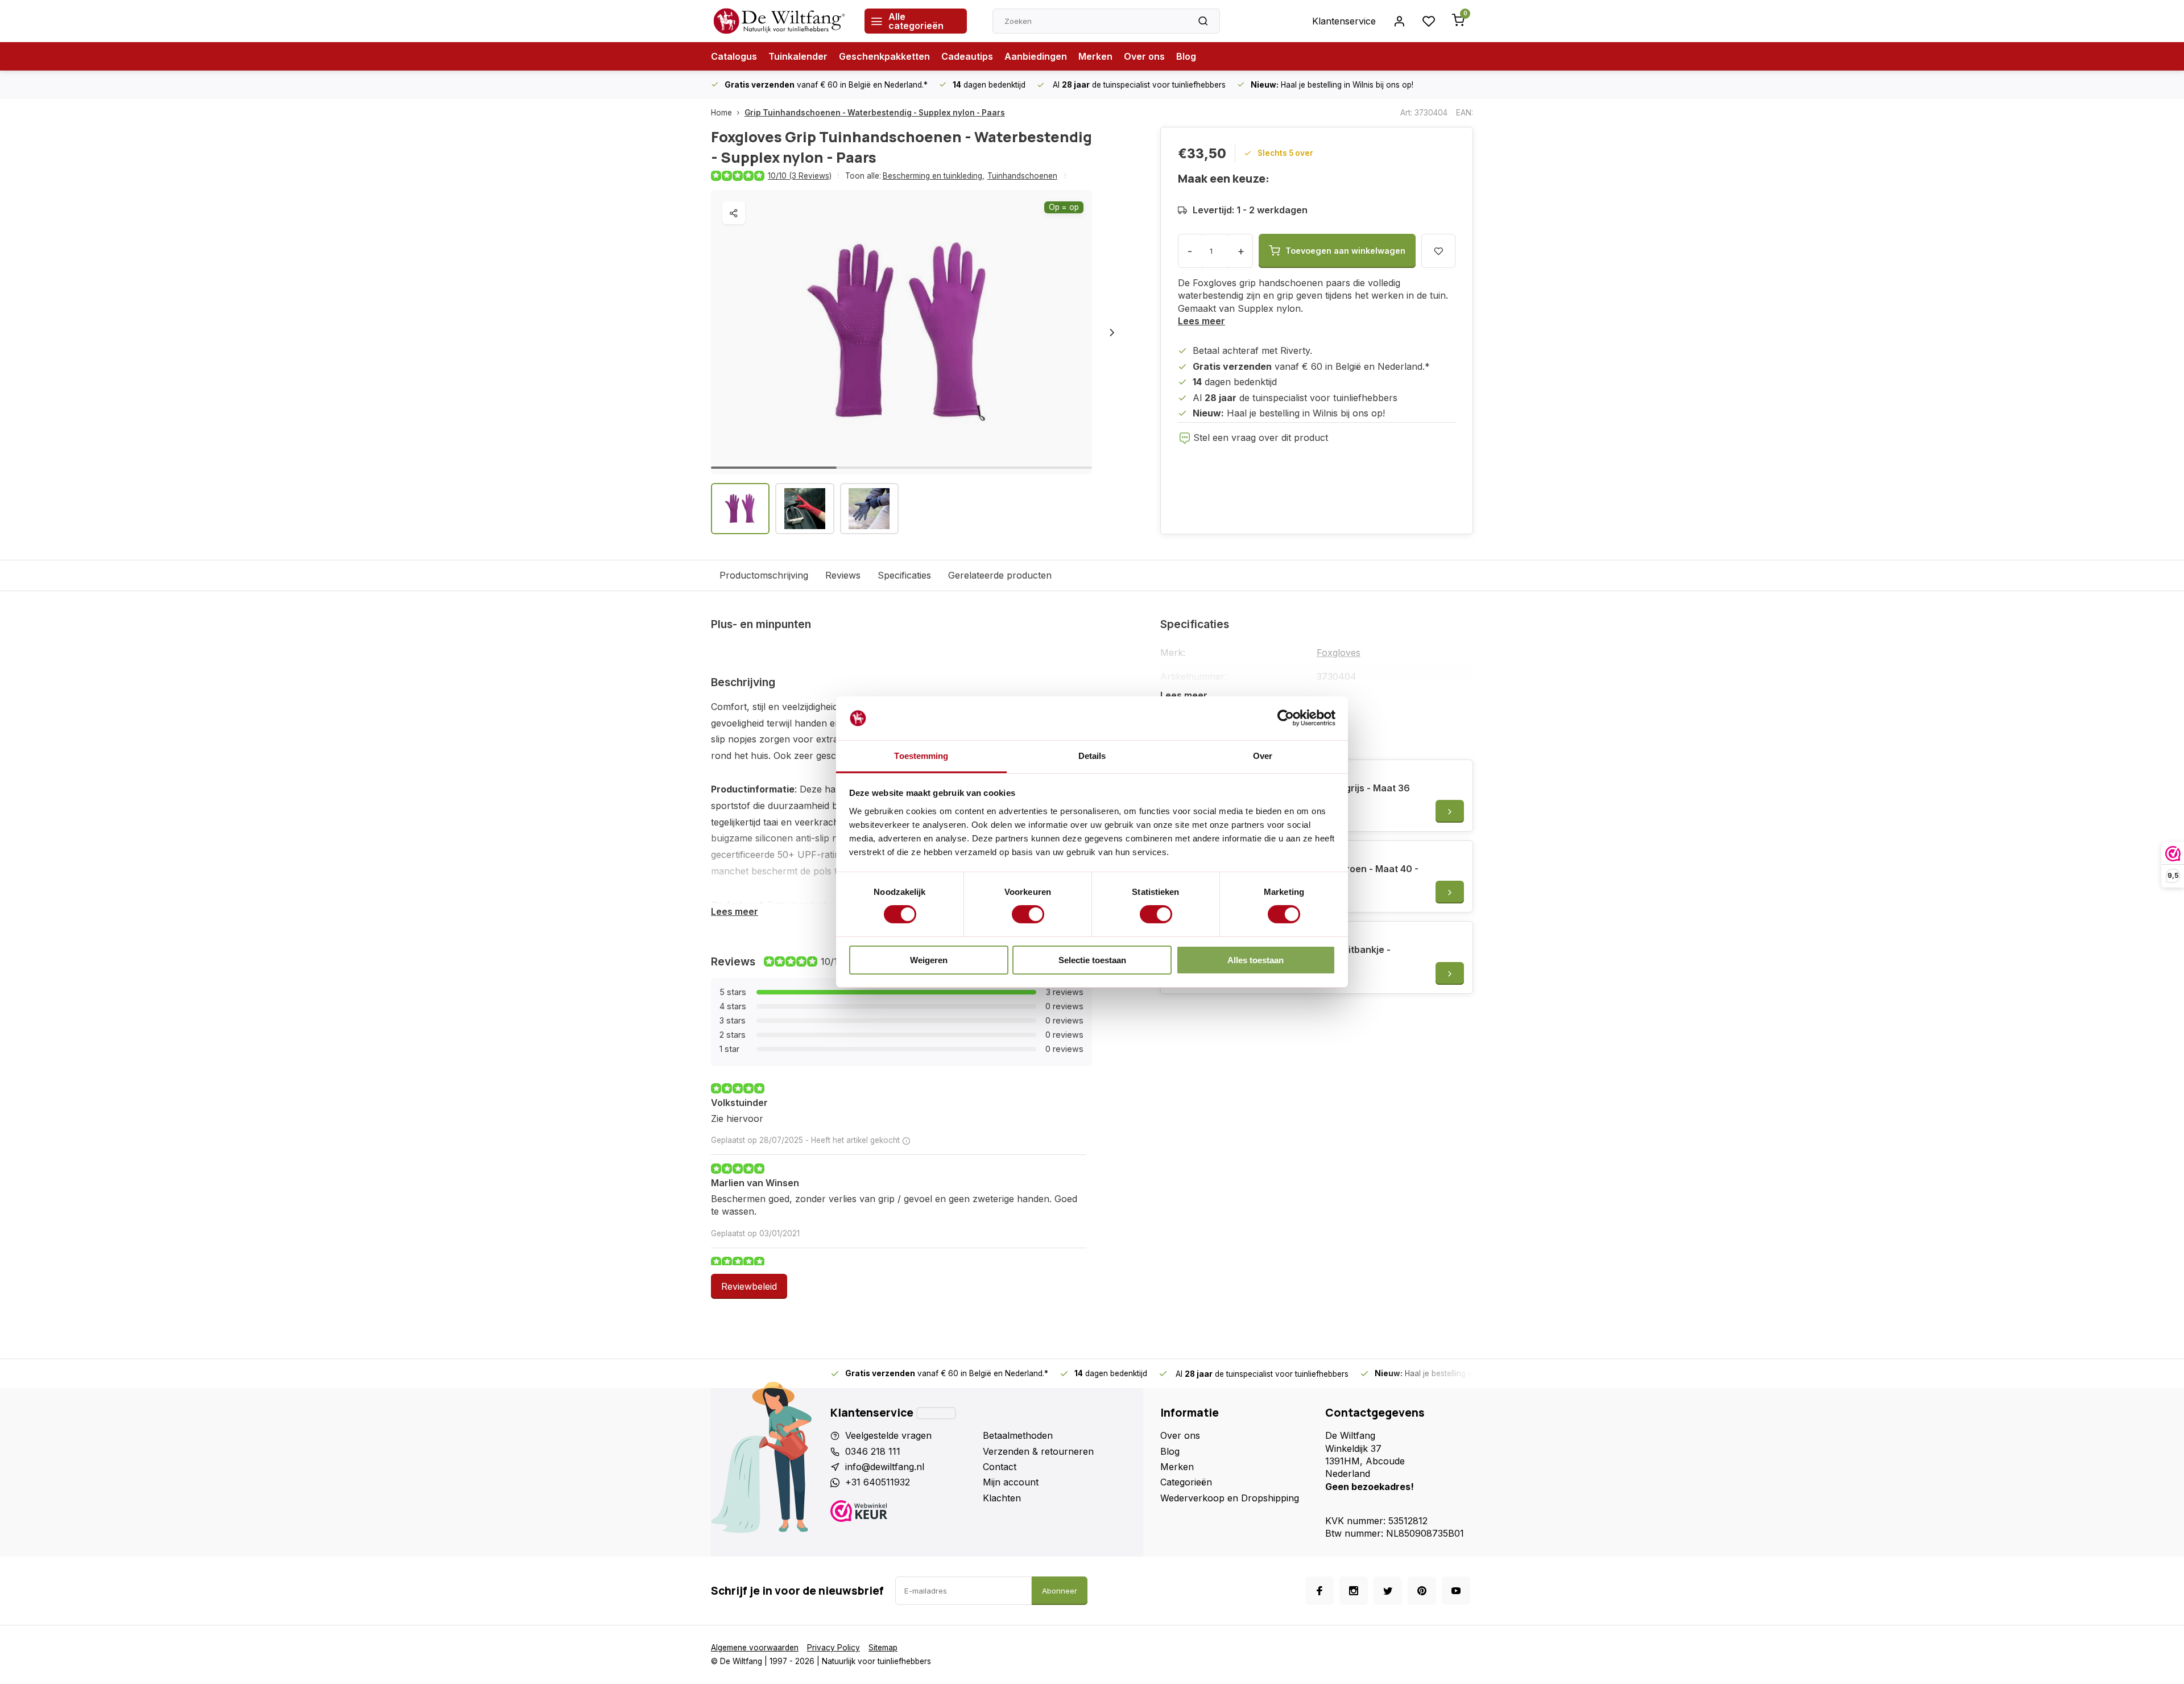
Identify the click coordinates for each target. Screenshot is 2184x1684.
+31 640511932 (878, 1482)
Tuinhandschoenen (1022, 176)
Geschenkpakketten (884, 56)
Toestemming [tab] (921, 756)
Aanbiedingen (1036, 56)
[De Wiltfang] (779, 21)
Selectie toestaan (1092, 960)
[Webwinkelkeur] (902, 1512)
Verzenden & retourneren (1038, 1451)
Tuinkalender (798, 56)
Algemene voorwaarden (755, 1648)
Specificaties (904, 575)
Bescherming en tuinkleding (934, 176)
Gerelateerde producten (1000, 575)
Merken (1095, 56)
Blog (1186, 56)
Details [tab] (1092, 756)
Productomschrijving (764, 575)
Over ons (1144, 56)
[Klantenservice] (936, 1413)
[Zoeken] (1203, 21)
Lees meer (1201, 321)
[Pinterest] (1422, 1591)
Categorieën (1186, 1482)
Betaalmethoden (1018, 1435)
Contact (1000, 1467)
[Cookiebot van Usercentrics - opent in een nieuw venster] (1286, 718)
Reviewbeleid (749, 1286)
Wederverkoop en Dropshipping (1230, 1498)
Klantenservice (1344, 21)
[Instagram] (1354, 1591)
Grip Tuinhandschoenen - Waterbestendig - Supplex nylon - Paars (875, 113)
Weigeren (929, 960)
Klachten (1002, 1498)
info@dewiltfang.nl (885, 1467)
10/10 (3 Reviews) (800, 176)
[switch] (1028, 914)
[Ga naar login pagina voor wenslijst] (1429, 21)
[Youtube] (1456, 1591)
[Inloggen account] (1399, 21)
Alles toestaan (1256, 960)
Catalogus (734, 56)
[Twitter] (1388, 1591)
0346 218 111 (873, 1451)
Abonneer (1060, 1591)
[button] (1112, 332)
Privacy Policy (834, 1648)
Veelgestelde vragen (888, 1435)
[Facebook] (1319, 1591)
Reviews (843, 575)
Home (721, 113)
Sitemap (883, 1648)
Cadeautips (967, 56)
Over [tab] (1263, 756)
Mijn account (1011, 1482)
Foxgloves (1339, 653)
